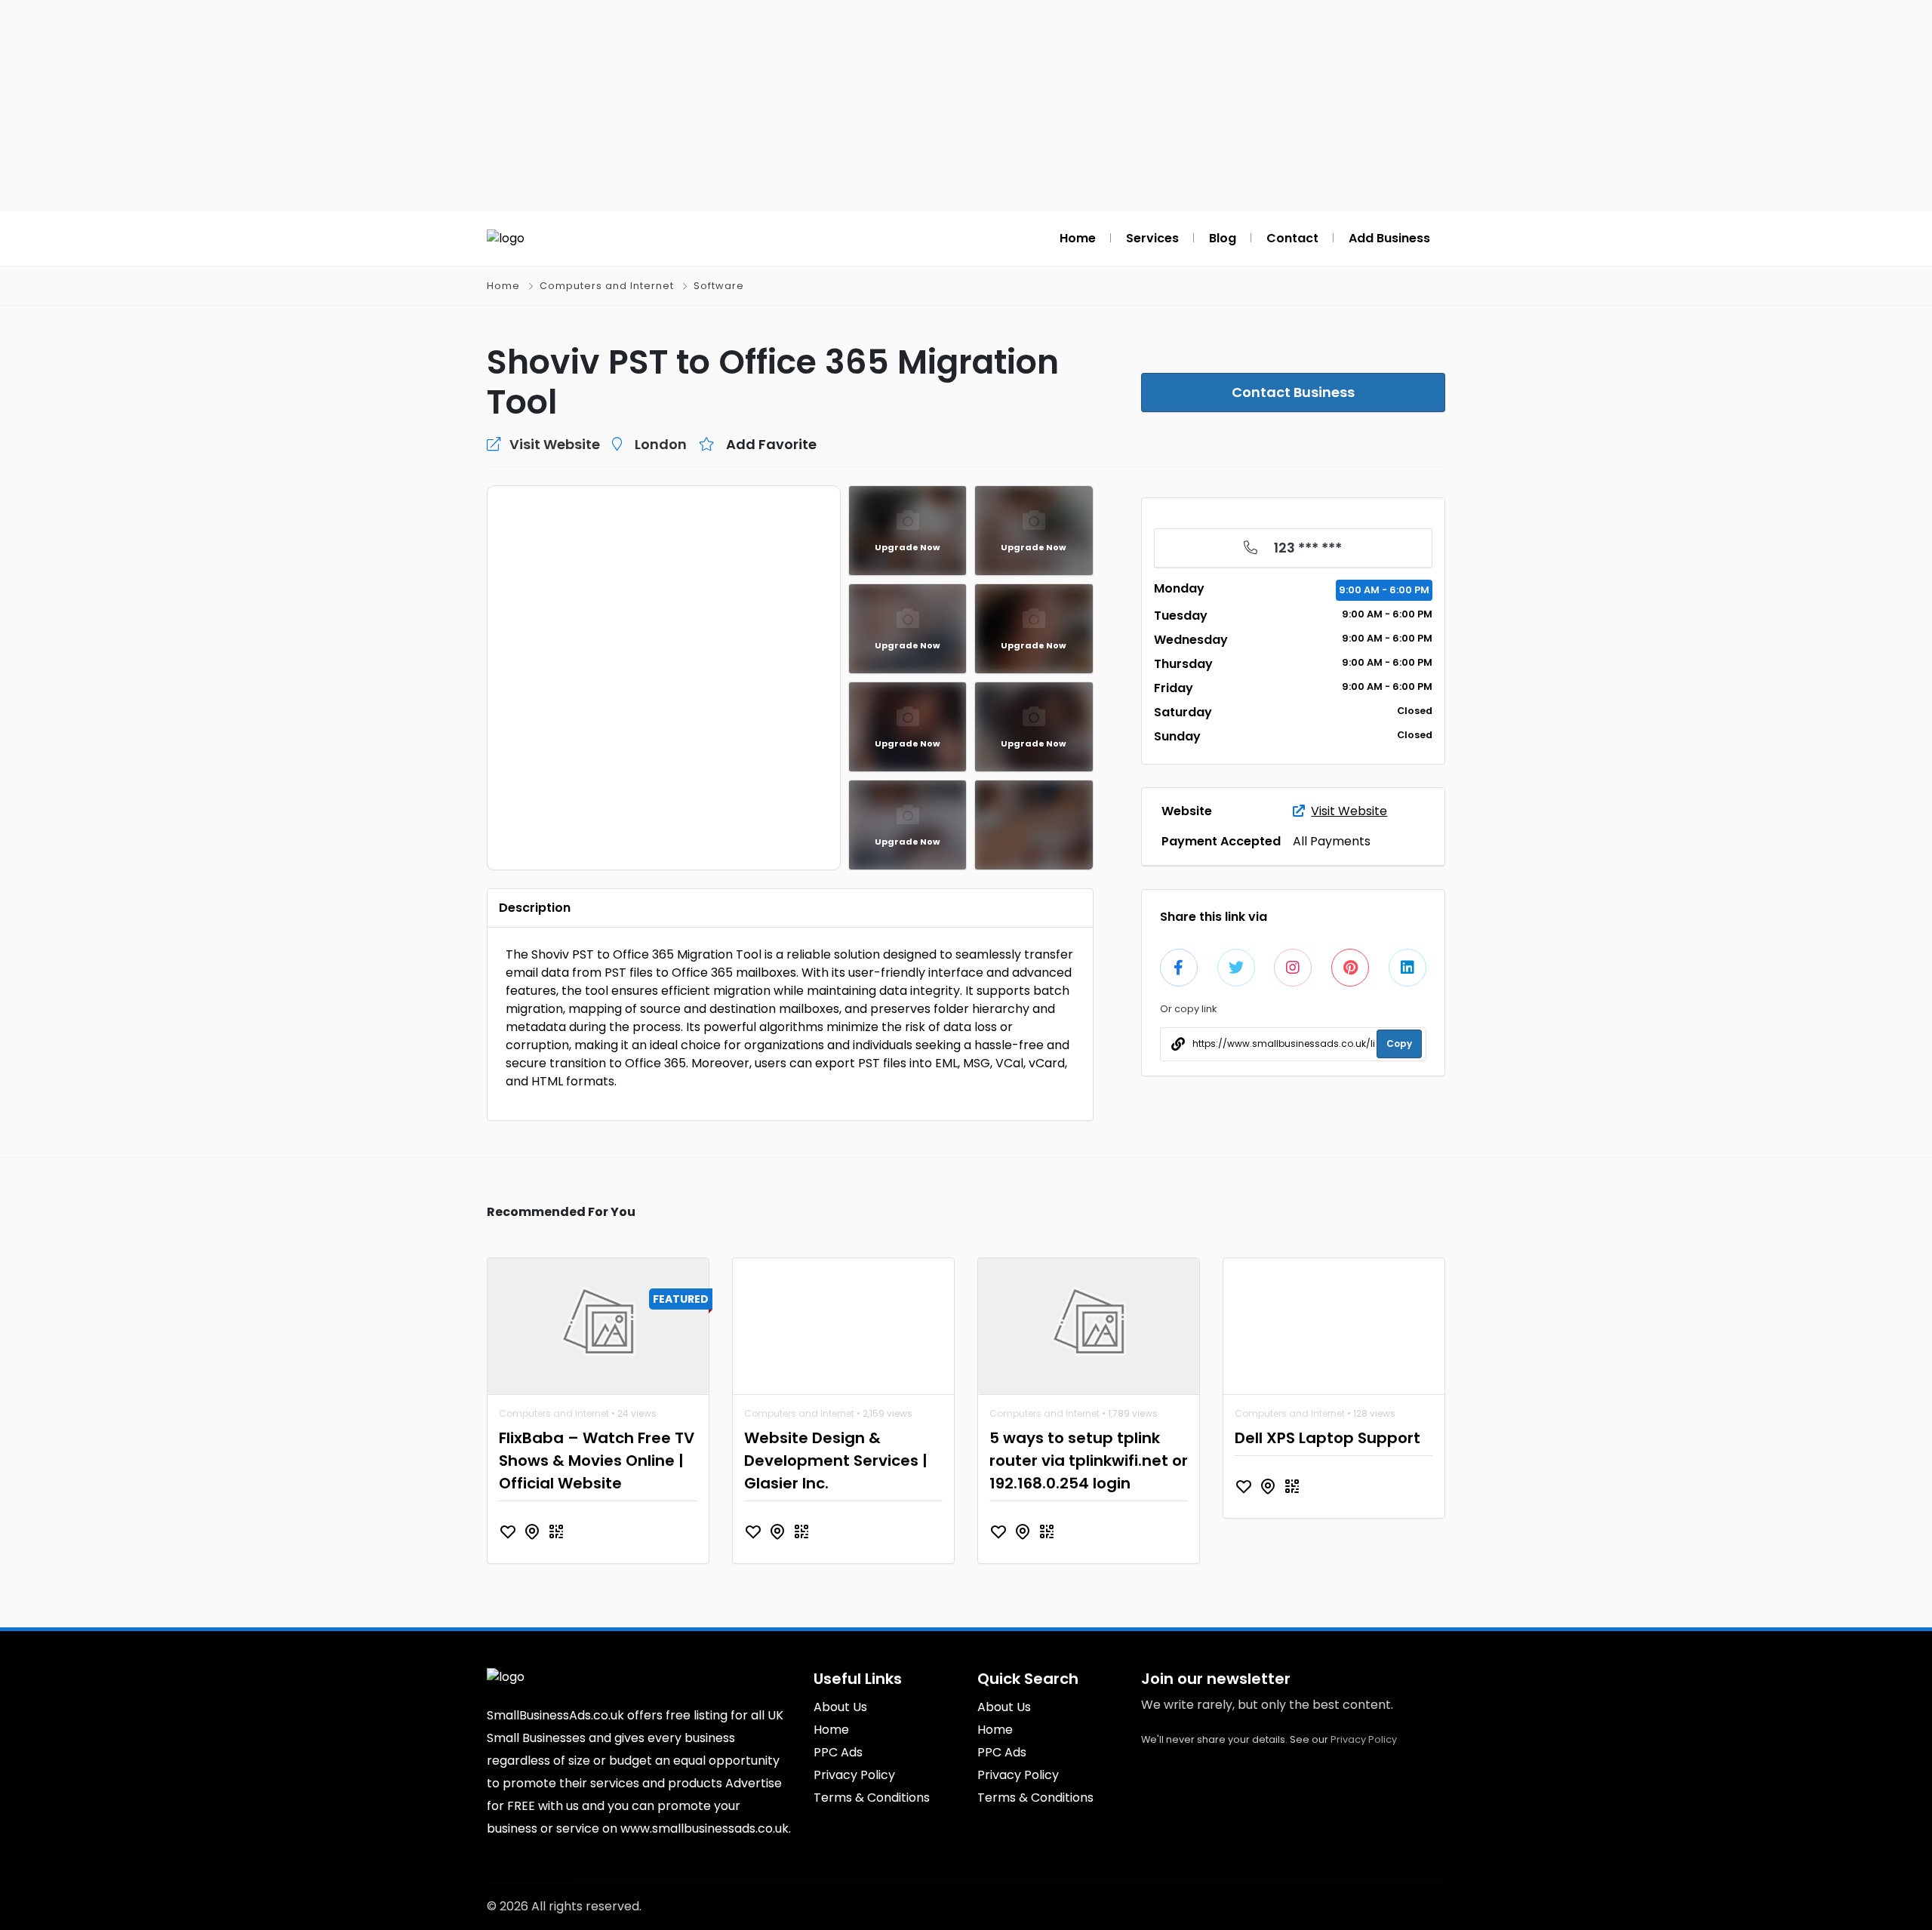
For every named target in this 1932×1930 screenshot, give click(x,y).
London (661, 444)
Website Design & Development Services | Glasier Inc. (836, 1461)
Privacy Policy (1364, 1739)
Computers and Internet (607, 286)
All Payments (1332, 841)
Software (719, 286)
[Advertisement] (966, 106)
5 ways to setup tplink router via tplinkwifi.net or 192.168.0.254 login (1089, 1461)
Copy (1399, 1043)
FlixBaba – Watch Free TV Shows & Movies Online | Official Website (597, 1461)
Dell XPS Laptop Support (1327, 1438)
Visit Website (1349, 811)
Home (503, 286)
